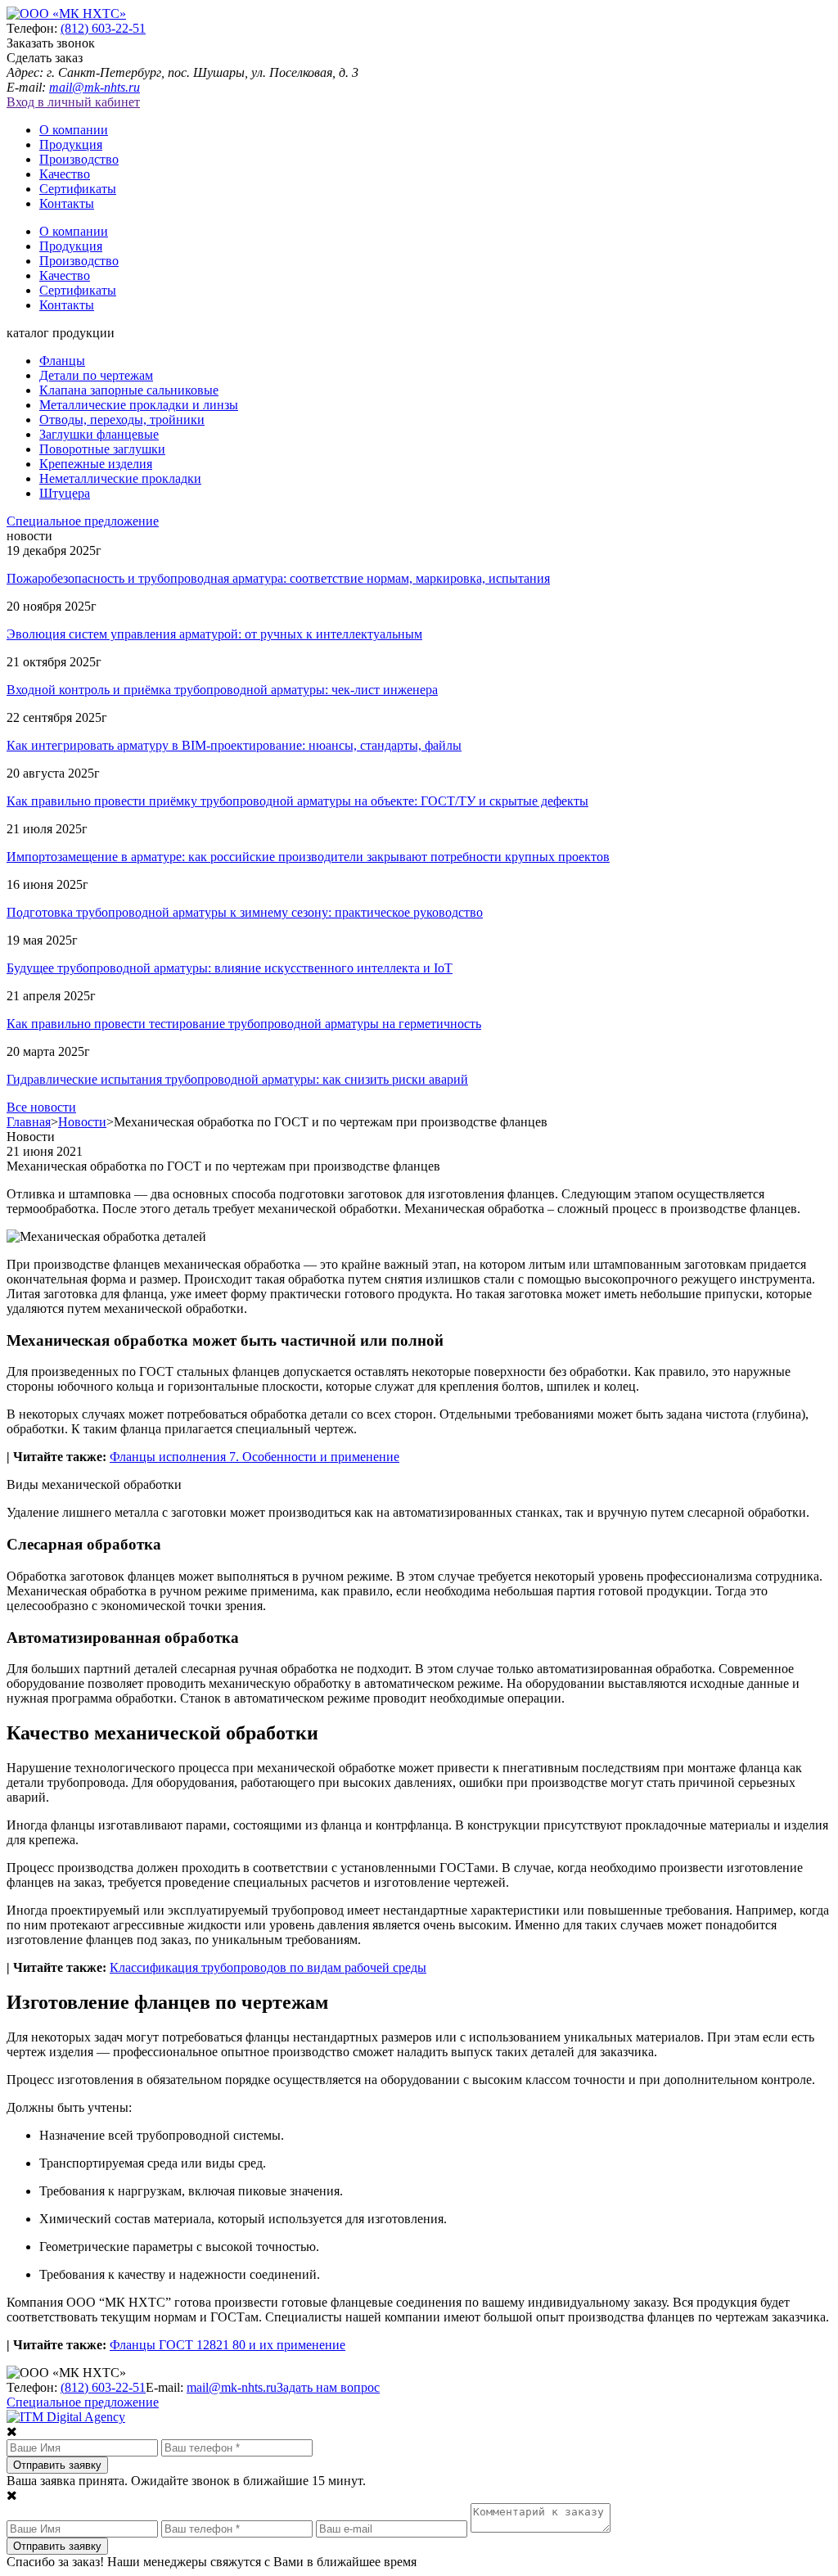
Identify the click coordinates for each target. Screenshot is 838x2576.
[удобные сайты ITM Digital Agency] (66, 2417)
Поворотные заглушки (102, 449)
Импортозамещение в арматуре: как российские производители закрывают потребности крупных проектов (308, 857)
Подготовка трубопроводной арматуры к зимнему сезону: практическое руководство (245, 912)
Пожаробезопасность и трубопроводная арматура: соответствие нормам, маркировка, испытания (278, 578)
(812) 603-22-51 (103, 28)
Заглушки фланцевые (99, 434)
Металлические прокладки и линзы (139, 405)
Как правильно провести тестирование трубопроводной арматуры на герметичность (244, 1024)
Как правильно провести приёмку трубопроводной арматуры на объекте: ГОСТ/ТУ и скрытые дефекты (297, 801)
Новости (82, 1122)
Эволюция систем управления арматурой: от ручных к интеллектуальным (214, 634)
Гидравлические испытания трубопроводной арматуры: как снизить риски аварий (237, 1079)
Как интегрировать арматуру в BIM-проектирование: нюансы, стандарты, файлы (234, 745)
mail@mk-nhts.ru (95, 87)
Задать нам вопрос (328, 2387)
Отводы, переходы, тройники (122, 420)
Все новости (41, 1107)
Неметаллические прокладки (120, 478)
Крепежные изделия (96, 464)
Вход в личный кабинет (73, 102)
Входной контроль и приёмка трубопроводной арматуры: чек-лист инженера (222, 690)
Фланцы (62, 361)
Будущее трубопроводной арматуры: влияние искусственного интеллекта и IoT (230, 968)
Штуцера (65, 493)
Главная (29, 1122)
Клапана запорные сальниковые (129, 390)
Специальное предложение (83, 521)
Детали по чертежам (96, 375)
